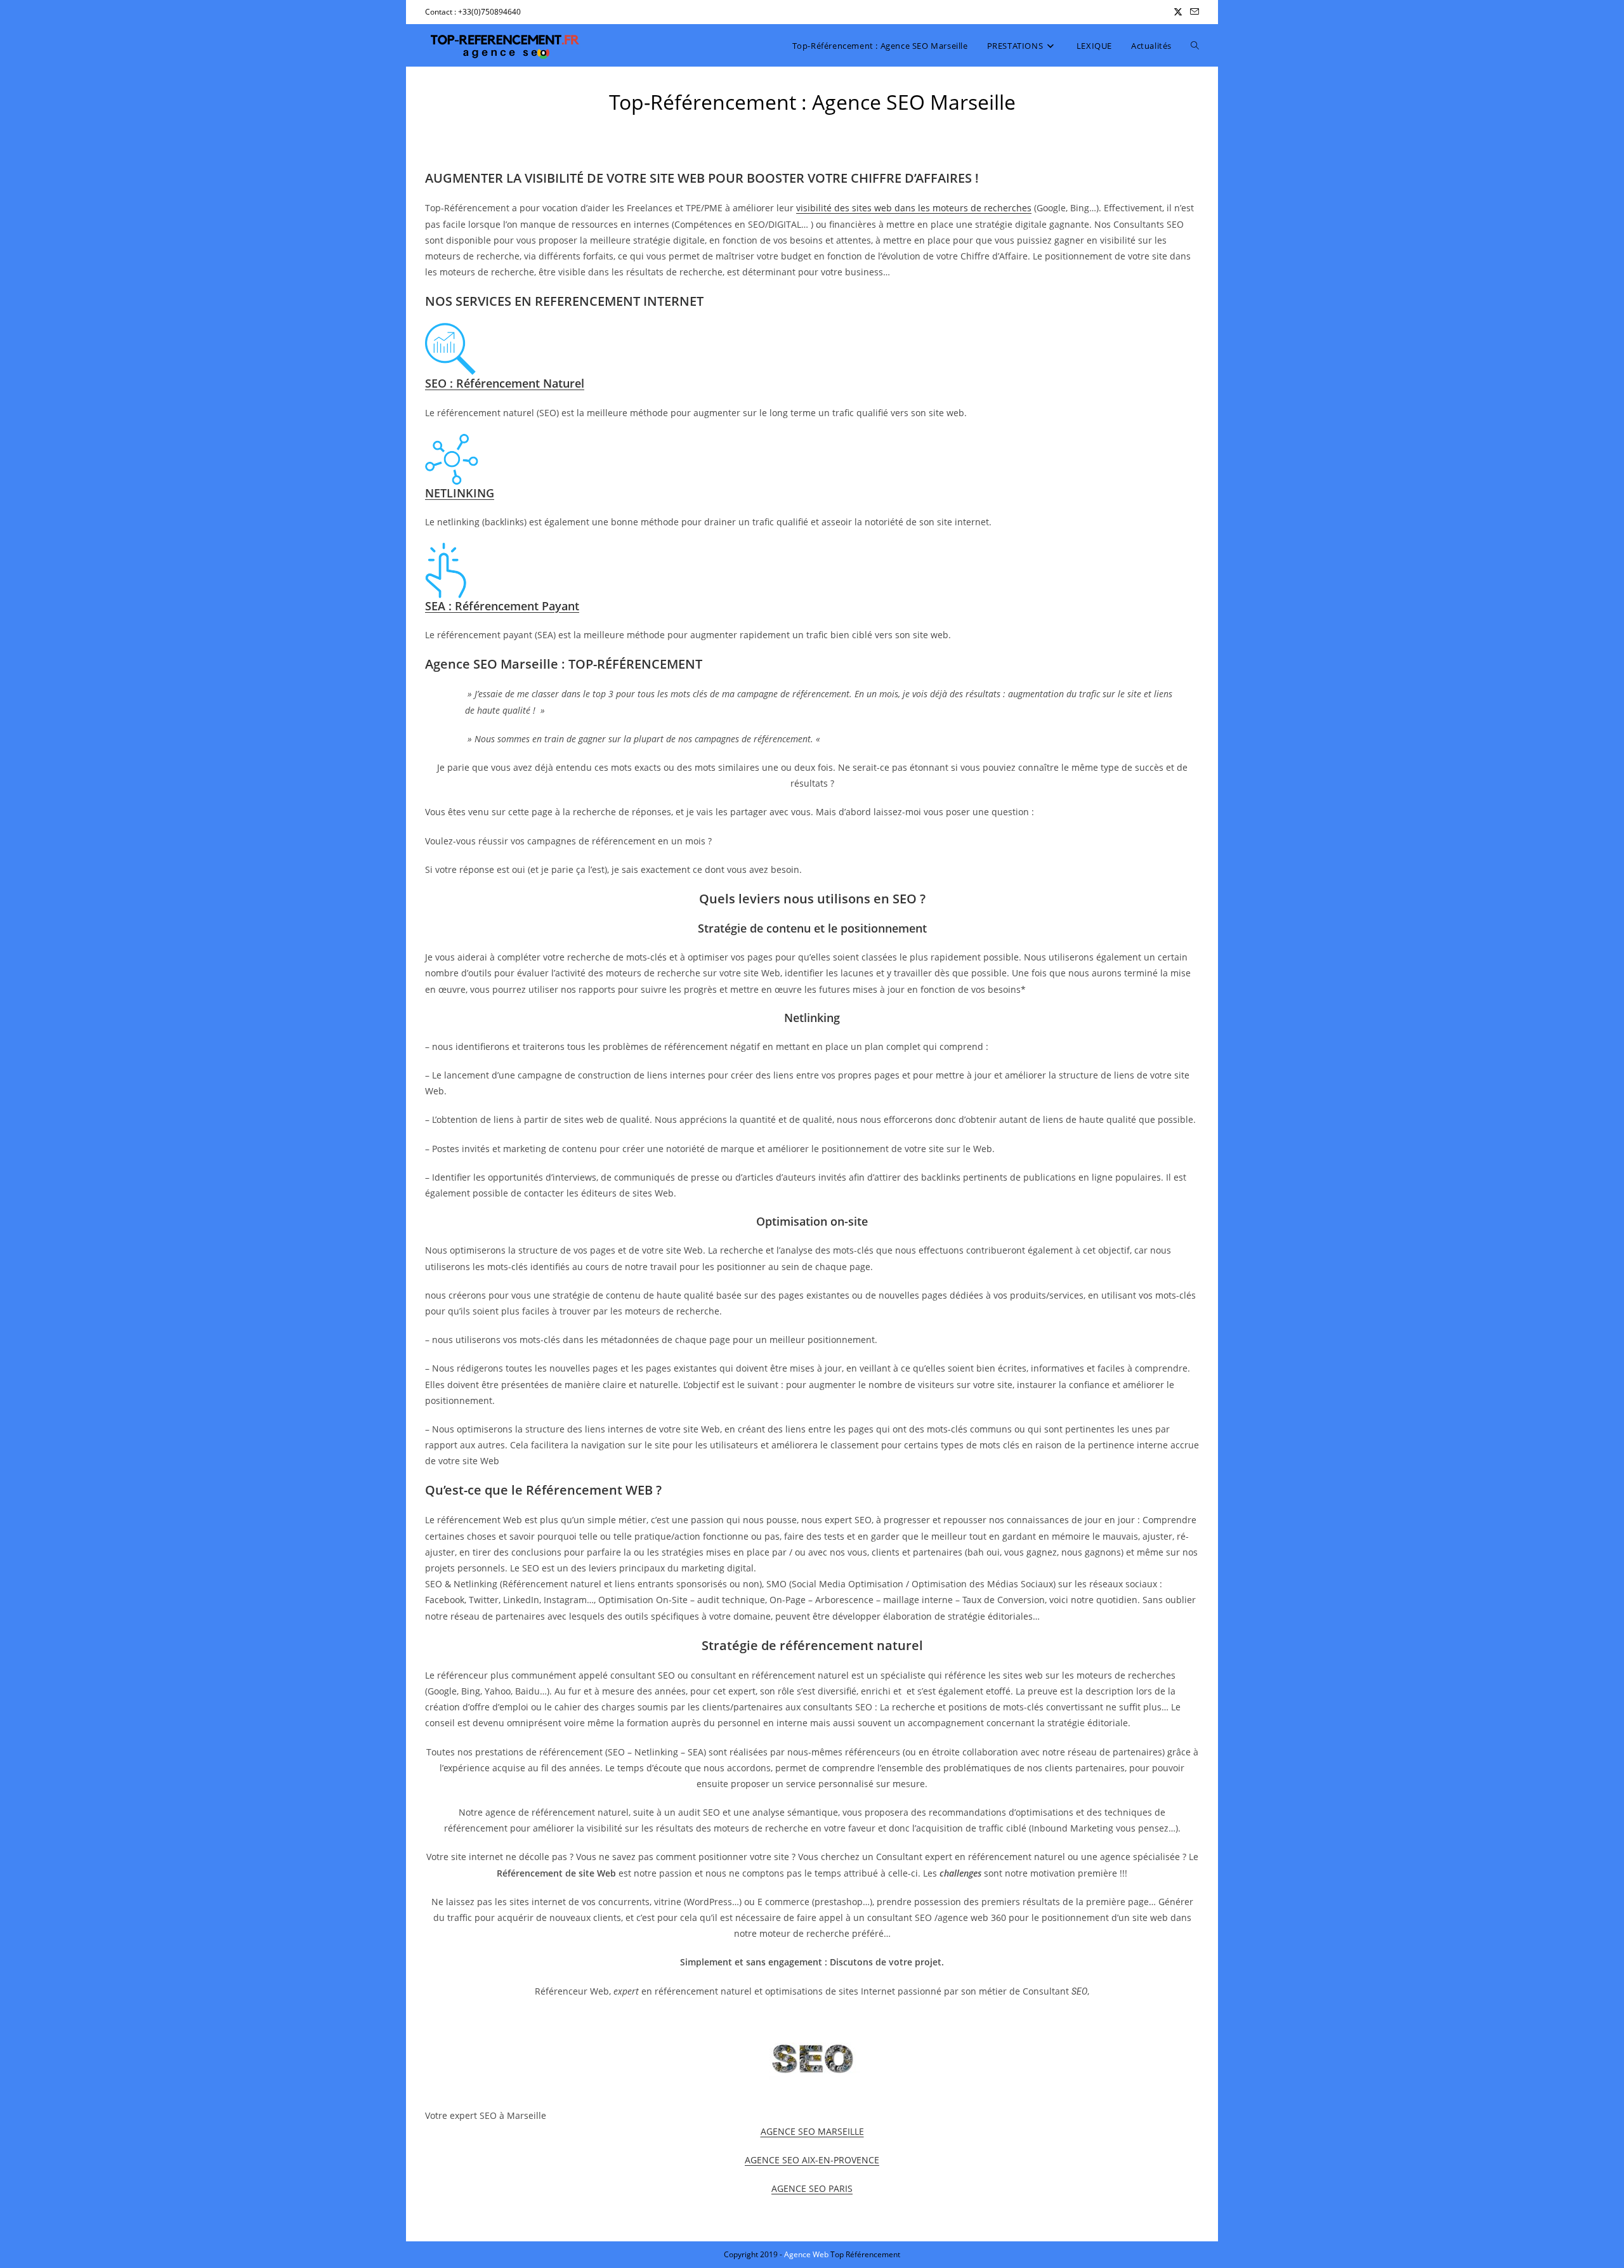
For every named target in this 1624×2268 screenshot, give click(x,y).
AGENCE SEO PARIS (812, 2188)
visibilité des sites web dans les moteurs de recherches (914, 208)
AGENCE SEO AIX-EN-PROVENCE (812, 2160)
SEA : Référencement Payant (502, 606)
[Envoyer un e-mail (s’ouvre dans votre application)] (1193, 12)
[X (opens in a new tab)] (1178, 12)
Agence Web (807, 2254)
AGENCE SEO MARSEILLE (812, 2131)
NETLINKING (460, 493)
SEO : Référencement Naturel (505, 383)
